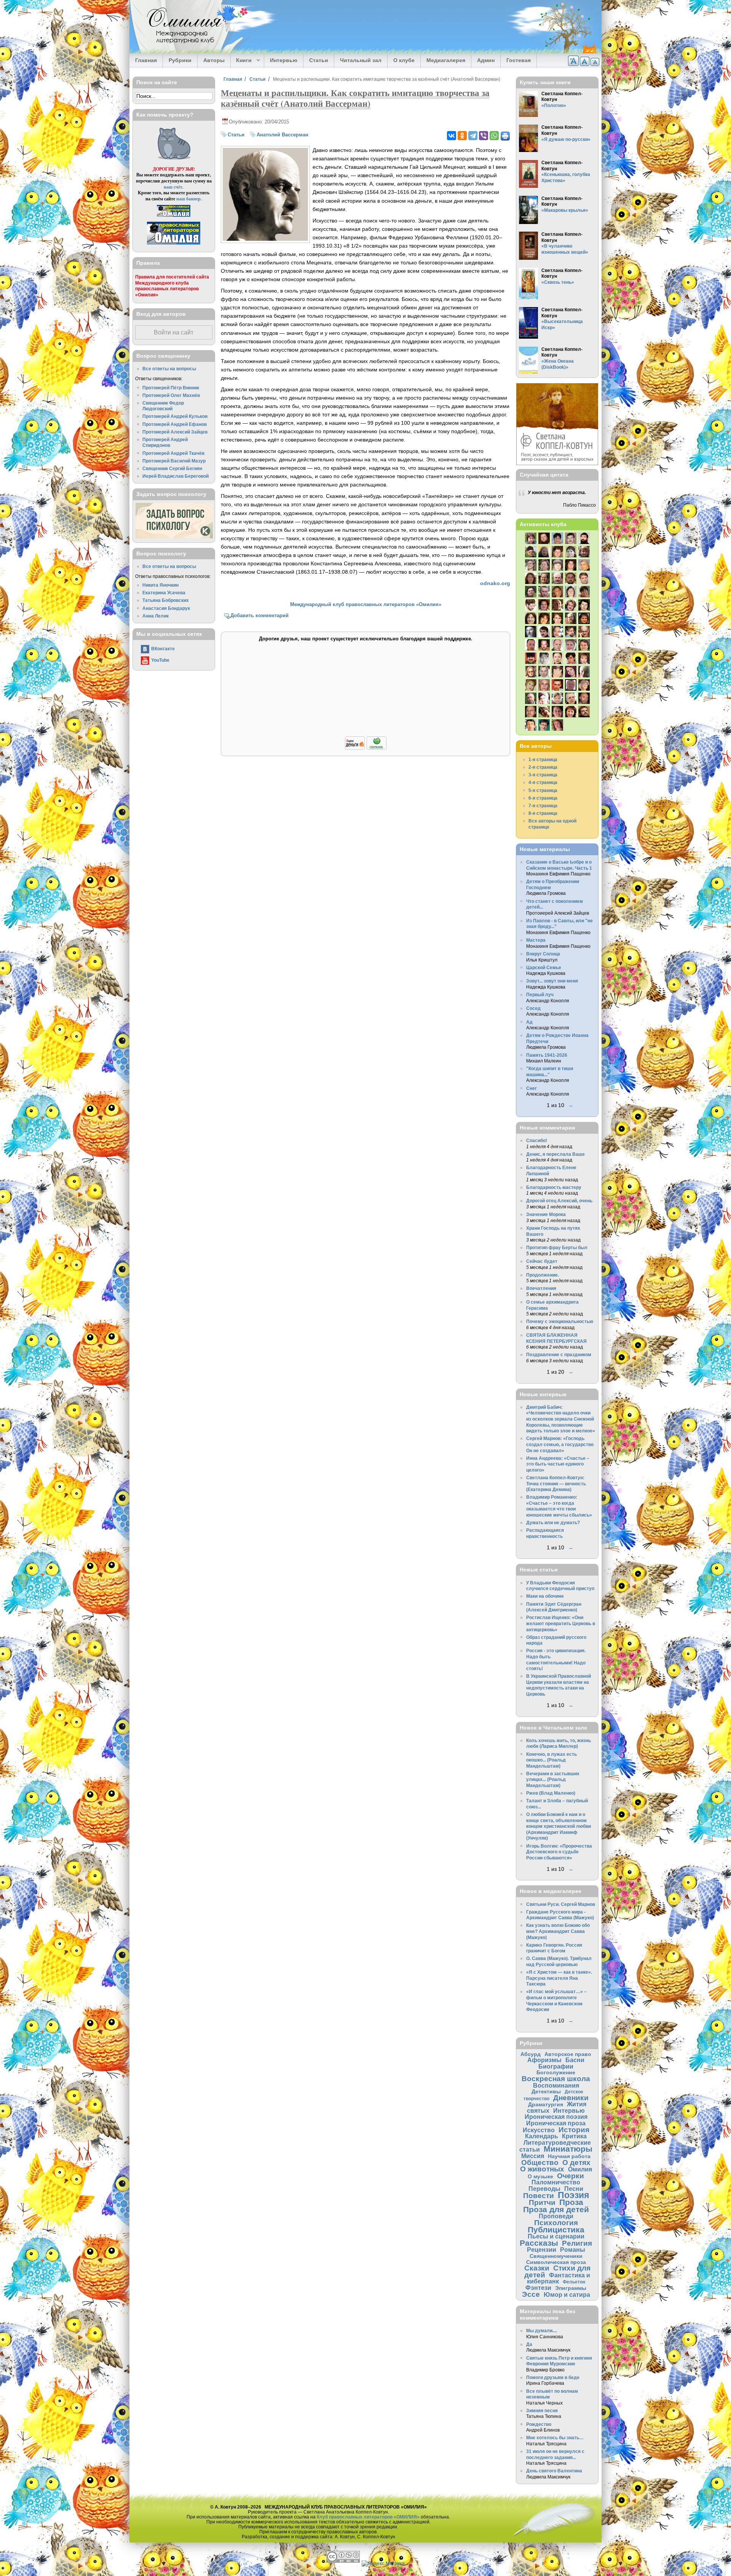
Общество (540, 2162)
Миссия (533, 2156)
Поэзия (573, 2195)
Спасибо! (537, 1140)
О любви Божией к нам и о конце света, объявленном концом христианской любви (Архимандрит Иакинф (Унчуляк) (559, 1826)
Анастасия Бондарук (166, 608)
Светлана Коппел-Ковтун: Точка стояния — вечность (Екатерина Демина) (556, 1483)
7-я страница (543, 806)
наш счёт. (174, 187)
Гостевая (519, 60)
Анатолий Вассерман (283, 135)
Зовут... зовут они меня (552, 981)
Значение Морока (546, 1214)
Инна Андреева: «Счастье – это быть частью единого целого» (558, 1464)
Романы (573, 2250)
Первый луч (540, 994)
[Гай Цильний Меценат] (265, 239)
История (574, 2130)
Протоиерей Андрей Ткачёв (173, 453)
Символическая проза (556, 2262)
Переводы (544, 2189)
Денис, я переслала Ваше (555, 1154)
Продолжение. (543, 1275)
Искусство (539, 2130)
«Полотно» (554, 105)
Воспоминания (556, 2085)
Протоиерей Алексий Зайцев (175, 432)
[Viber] (484, 136)
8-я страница (543, 813)
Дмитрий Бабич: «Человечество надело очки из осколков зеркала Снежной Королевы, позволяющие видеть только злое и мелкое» (561, 1419)
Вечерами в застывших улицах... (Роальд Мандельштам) (553, 1779)
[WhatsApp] (494, 136)
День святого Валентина (554, 2471)
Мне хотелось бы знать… (555, 2438)
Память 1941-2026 (547, 1055)
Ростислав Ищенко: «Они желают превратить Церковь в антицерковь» (561, 1623)
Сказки (537, 2268)
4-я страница (543, 782)
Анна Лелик (156, 616)
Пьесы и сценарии (556, 2236)
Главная (146, 60)
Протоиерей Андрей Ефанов (175, 424)
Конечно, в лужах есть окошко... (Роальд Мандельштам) (551, 1760)
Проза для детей (556, 2209)
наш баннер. (189, 199)
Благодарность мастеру (554, 1187)
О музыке (540, 2176)
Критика (574, 2136)
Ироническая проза (556, 2123)
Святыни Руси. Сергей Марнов (561, 1904)
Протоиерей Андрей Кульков (175, 416)
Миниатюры (568, 2149)
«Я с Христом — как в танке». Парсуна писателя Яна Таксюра (559, 1978)
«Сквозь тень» (558, 282)
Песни (574, 2189)
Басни (575, 2060)
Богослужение (556, 2072)
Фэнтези (538, 2288)
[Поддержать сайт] (366, 748)
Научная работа (569, 2156)
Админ (486, 60)
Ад (529, 1022)
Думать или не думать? (553, 1522)
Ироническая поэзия (556, 2117)
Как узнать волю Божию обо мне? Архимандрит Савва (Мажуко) (558, 1931)
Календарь (542, 2136)
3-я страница (543, 775)
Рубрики (180, 60)
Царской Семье (544, 967)
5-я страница (543, 790)
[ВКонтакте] (452, 136)
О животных (542, 2169)
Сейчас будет (542, 1261)
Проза (571, 2202)
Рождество (539, 2424)
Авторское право (568, 2054)
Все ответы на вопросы (169, 369)
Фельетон (574, 2282)
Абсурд (531, 2054)
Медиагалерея (446, 60)
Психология (556, 2223)
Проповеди (556, 2216)
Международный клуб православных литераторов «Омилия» (366, 604)
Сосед (533, 1008)
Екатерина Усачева (164, 593)
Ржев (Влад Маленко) (551, 1793)
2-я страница (543, 767)
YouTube (160, 660)
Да (529, 2344)
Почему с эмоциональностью (560, 1321)
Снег (531, 1088)
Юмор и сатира (567, 2294)
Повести (539, 2196)
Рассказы (539, 2243)
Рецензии (542, 2250)
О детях (576, 2162)
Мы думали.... (542, 2330)
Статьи (319, 60)
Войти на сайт (174, 332)
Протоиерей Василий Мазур (174, 461)
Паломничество (556, 2182)
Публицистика (556, 2230)
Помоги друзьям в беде (553, 2377)
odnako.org (495, 583)
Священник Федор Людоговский (163, 406)
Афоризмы (544, 2060)
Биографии (556, 2066)
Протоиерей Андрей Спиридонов (165, 442)
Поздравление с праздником (559, 1354)
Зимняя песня (542, 2410)
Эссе (531, 2294)
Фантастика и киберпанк (559, 2278)
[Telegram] (473, 136)
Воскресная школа (556, 2079)
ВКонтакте (163, 649)
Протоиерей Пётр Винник (171, 388)
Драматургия (546, 2104)
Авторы (214, 60)
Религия (577, 2243)
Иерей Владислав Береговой (176, 476)
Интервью (284, 60)
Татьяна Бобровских (166, 600)
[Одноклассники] (462, 136)
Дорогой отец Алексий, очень (559, 1201)
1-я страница (543, 759)
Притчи (542, 2202)
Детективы (546, 2091)
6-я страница (543, 798)
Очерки (571, 2176)
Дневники (571, 2098)
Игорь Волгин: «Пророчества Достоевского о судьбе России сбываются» (559, 1852)
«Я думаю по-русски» (566, 139)
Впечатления (541, 1288)
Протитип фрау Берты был (557, 1247)
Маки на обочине (545, 1596)
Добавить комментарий (259, 615)
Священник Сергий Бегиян (172, 468)
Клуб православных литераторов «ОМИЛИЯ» (368, 2517)
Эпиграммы (571, 2288)
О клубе (404, 60)
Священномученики (556, 2256)
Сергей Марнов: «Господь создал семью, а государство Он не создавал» (560, 1444)
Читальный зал (361, 60)
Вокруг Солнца (543, 954)
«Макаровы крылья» (565, 210)
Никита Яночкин (160, 585)
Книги (241, 61)
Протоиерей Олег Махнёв (171, 395)
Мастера (536, 940)
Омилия (580, 2169)
